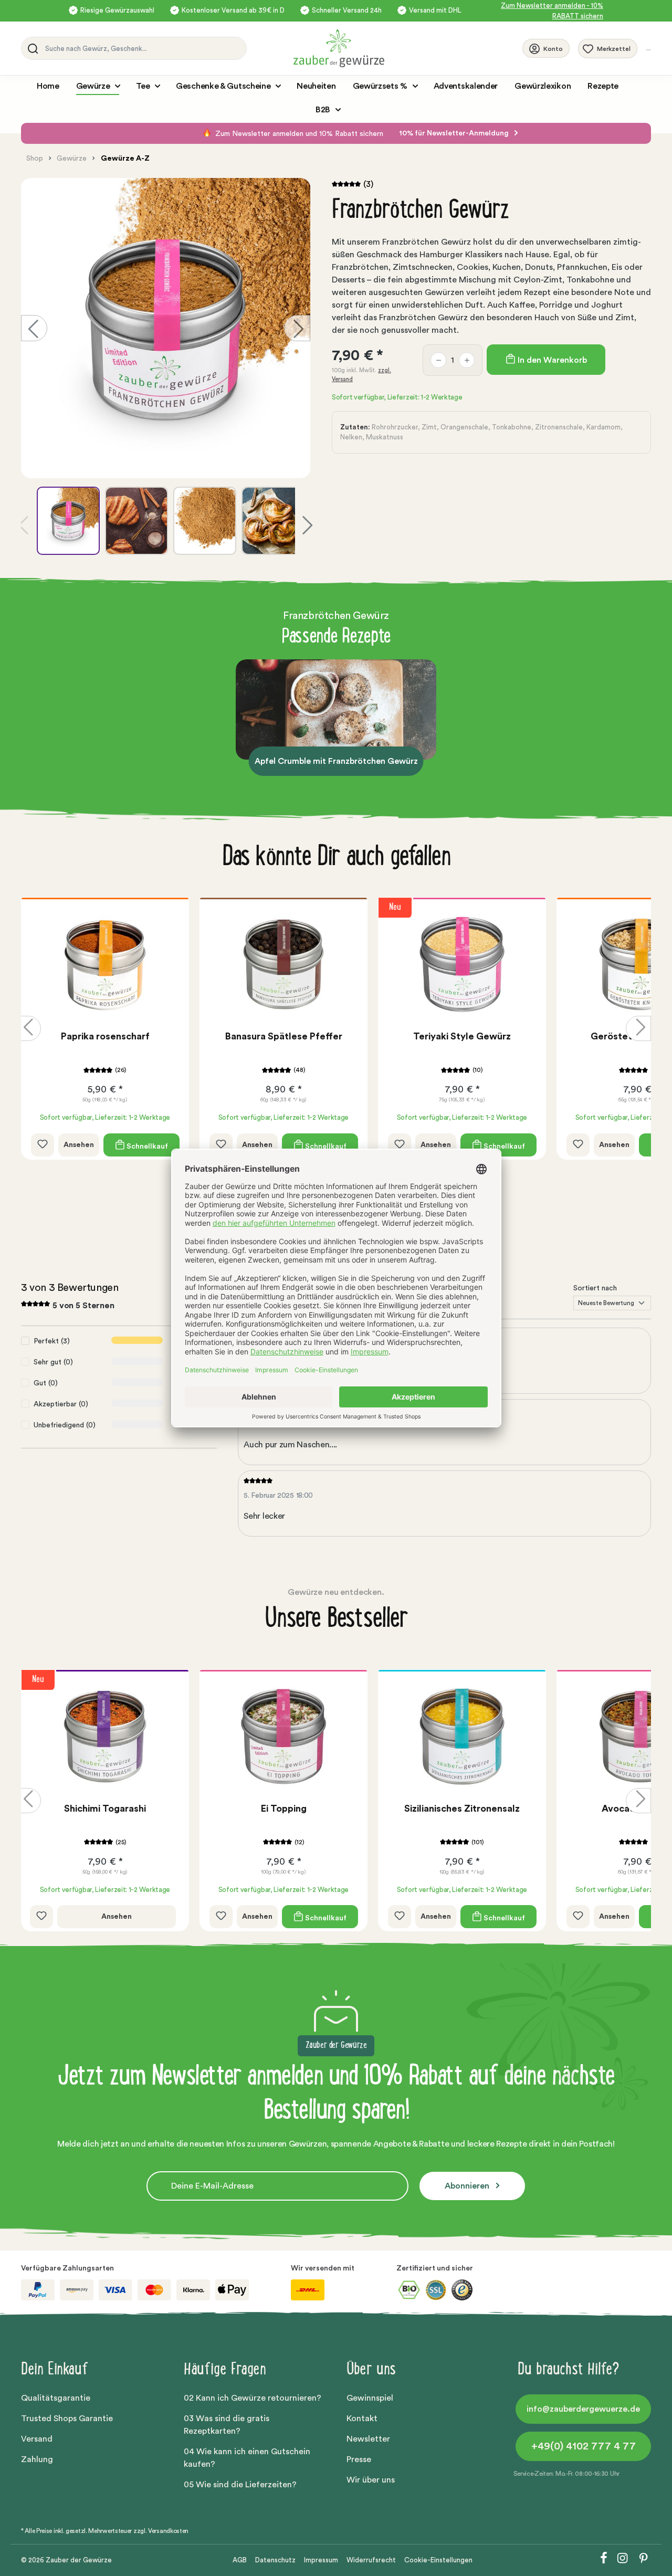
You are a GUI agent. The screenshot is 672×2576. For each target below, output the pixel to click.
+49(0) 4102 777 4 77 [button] (584, 2446)
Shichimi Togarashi (105, 1809)
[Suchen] (31, 48)
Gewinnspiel (370, 2398)
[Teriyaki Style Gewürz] (462, 964)
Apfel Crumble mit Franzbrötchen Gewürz (336, 761)
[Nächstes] (297, 328)
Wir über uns (371, 2480)
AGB (240, 2560)
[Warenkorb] (648, 50)
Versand (37, 2439)
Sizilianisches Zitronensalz (462, 1809)
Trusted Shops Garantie (67, 2419)
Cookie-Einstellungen (438, 2560)
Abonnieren (468, 2186)
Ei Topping (284, 1809)
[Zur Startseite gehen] (408, 48)
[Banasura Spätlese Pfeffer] (283, 964)
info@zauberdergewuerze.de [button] (583, 2409)
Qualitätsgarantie (56, 2398)
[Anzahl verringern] (438, 360)
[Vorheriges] (34, 328)
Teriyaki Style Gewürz (462, 1036)
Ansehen (79, 1145)
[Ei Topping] (283, 1737)
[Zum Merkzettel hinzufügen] (43, 1145)
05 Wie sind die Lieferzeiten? (240, 2485)
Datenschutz (275, 2560)
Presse (359, 2459)
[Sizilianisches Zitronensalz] (462, 1737)
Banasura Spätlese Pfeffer (284, 1036)
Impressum (321, 2560)
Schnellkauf (146, 1146)
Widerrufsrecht (371, 2560)
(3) (368, 184)
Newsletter (368, 2439)
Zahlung (37, 2459)
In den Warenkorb (551, 360)
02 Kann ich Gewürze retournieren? (253, 2398)
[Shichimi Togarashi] (105, 1737)
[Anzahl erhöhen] (467, 360)
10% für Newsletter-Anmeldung (455, 133)
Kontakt (362, 2419)
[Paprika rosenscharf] (105, 964)
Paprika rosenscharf (105, 1036)
